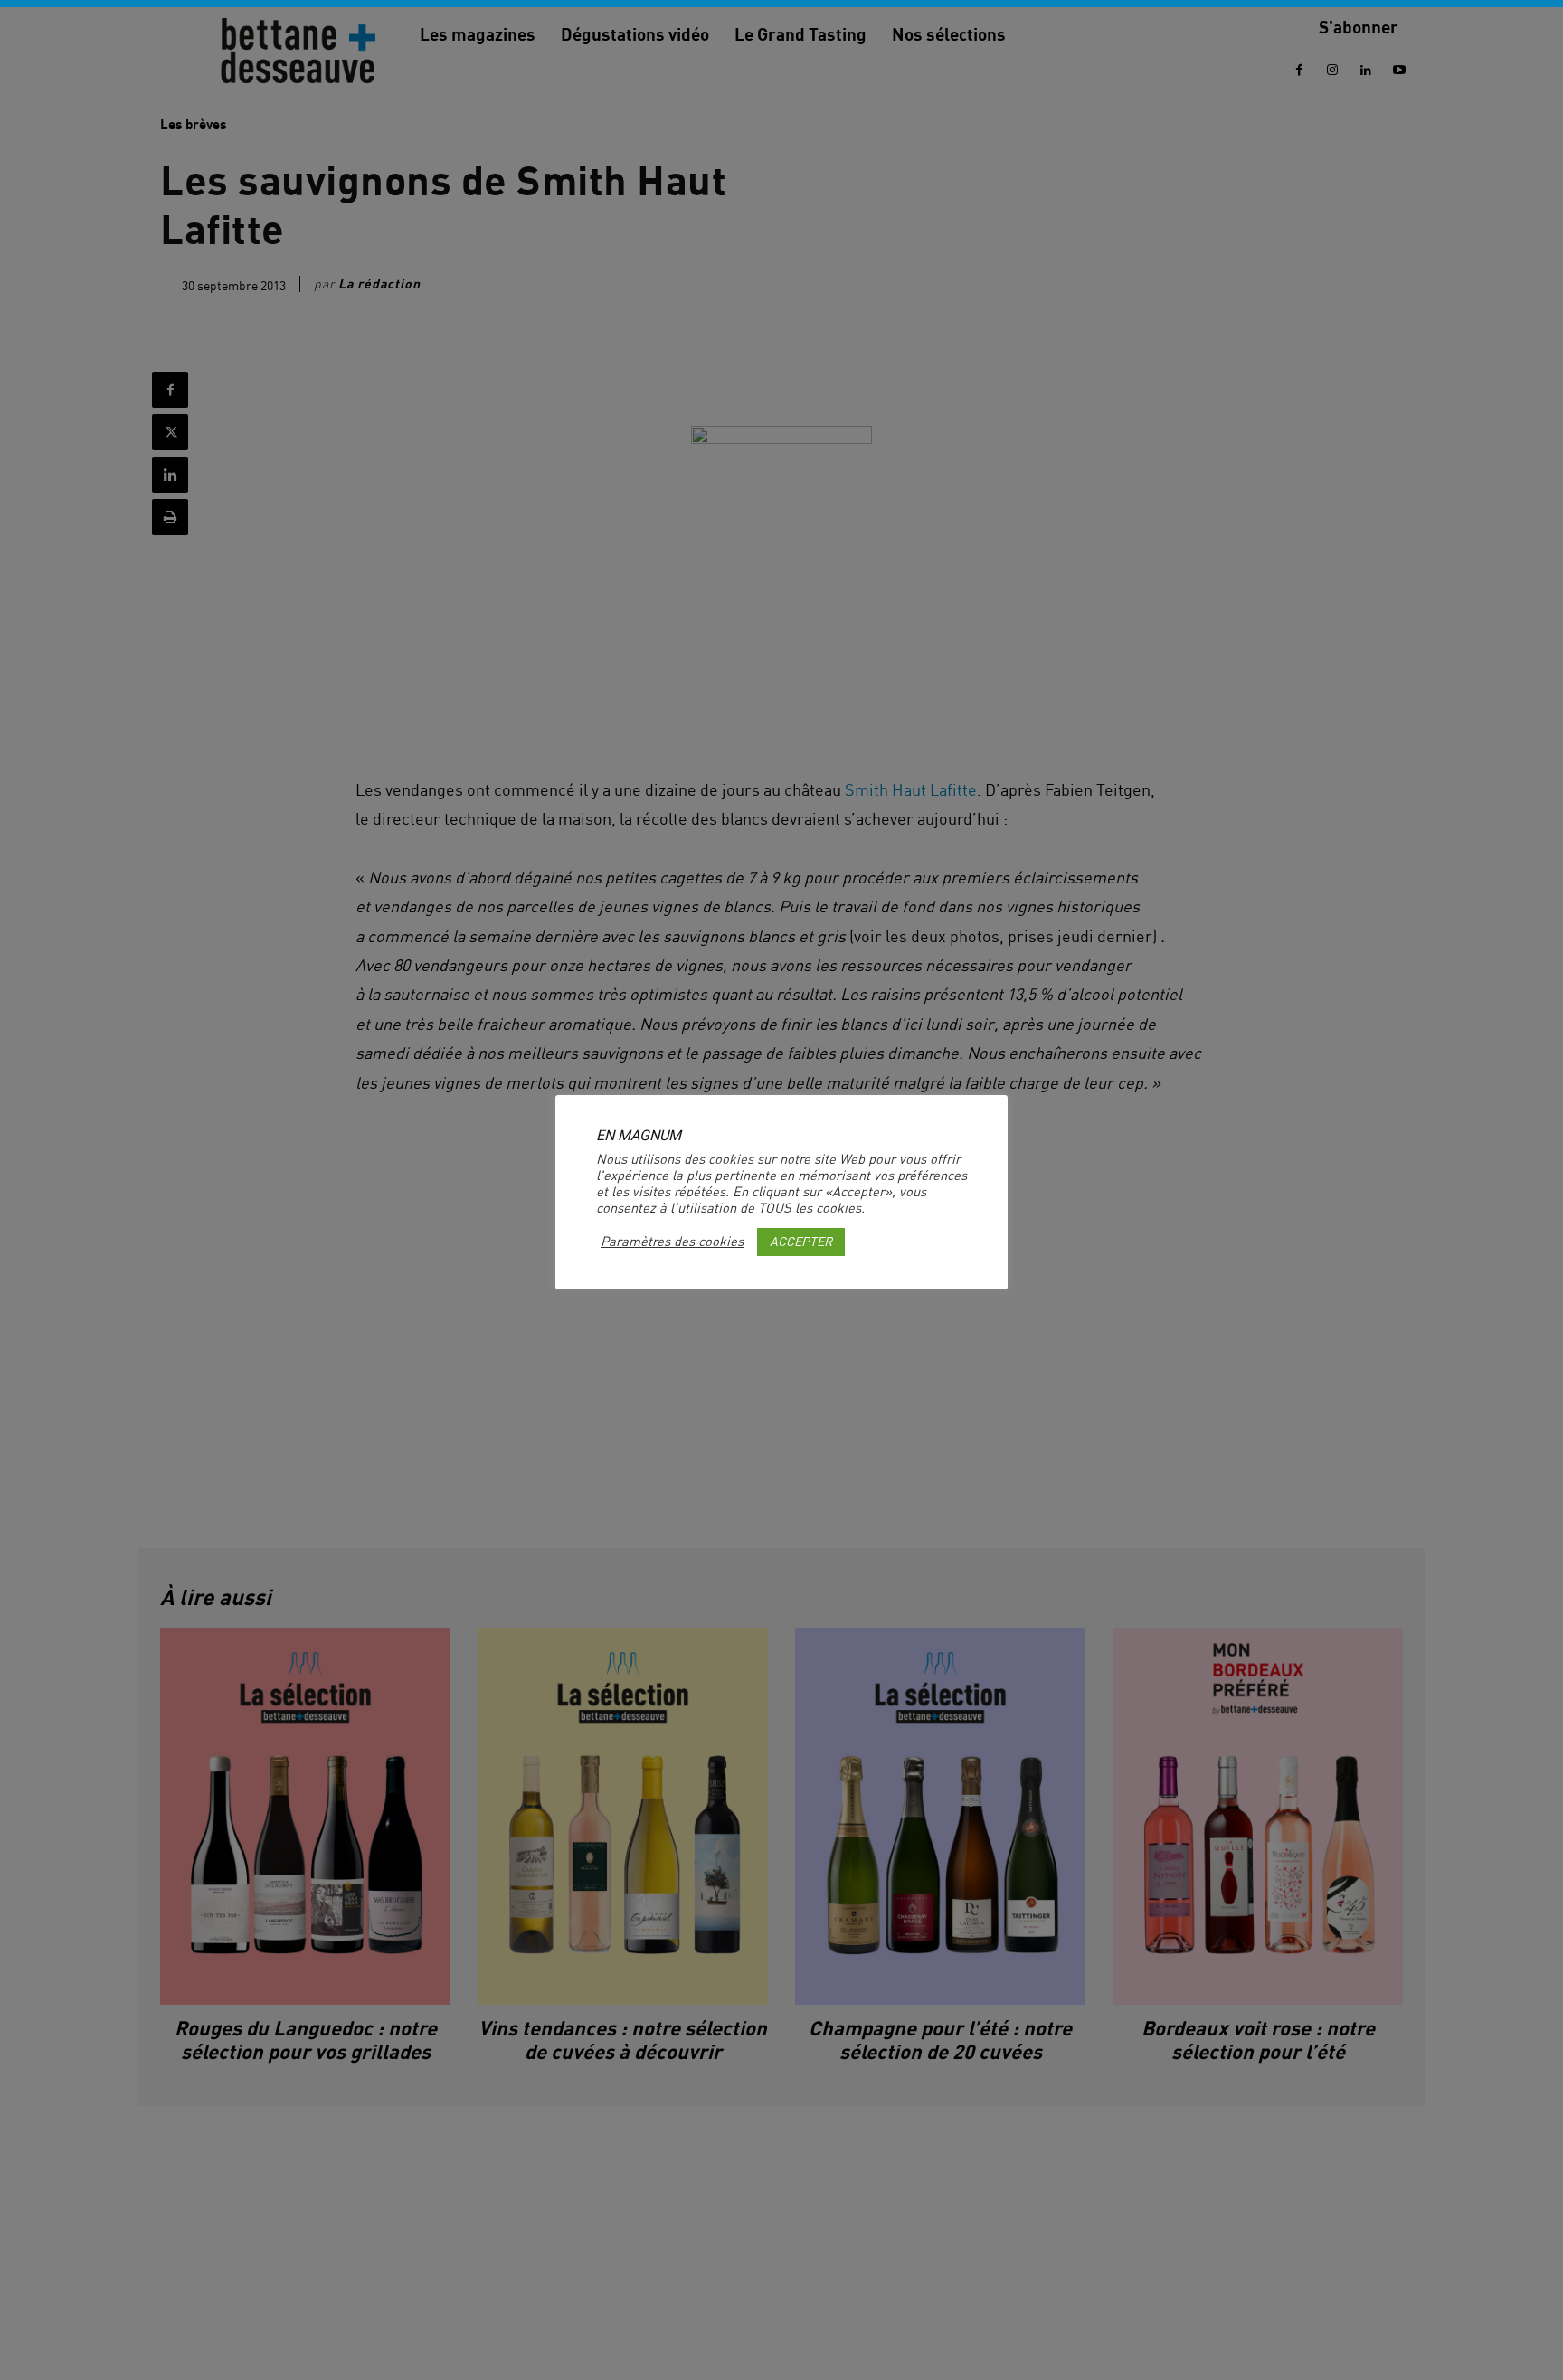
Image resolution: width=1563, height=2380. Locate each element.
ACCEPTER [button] (801, 1241)
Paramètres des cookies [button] (672, 1242)
